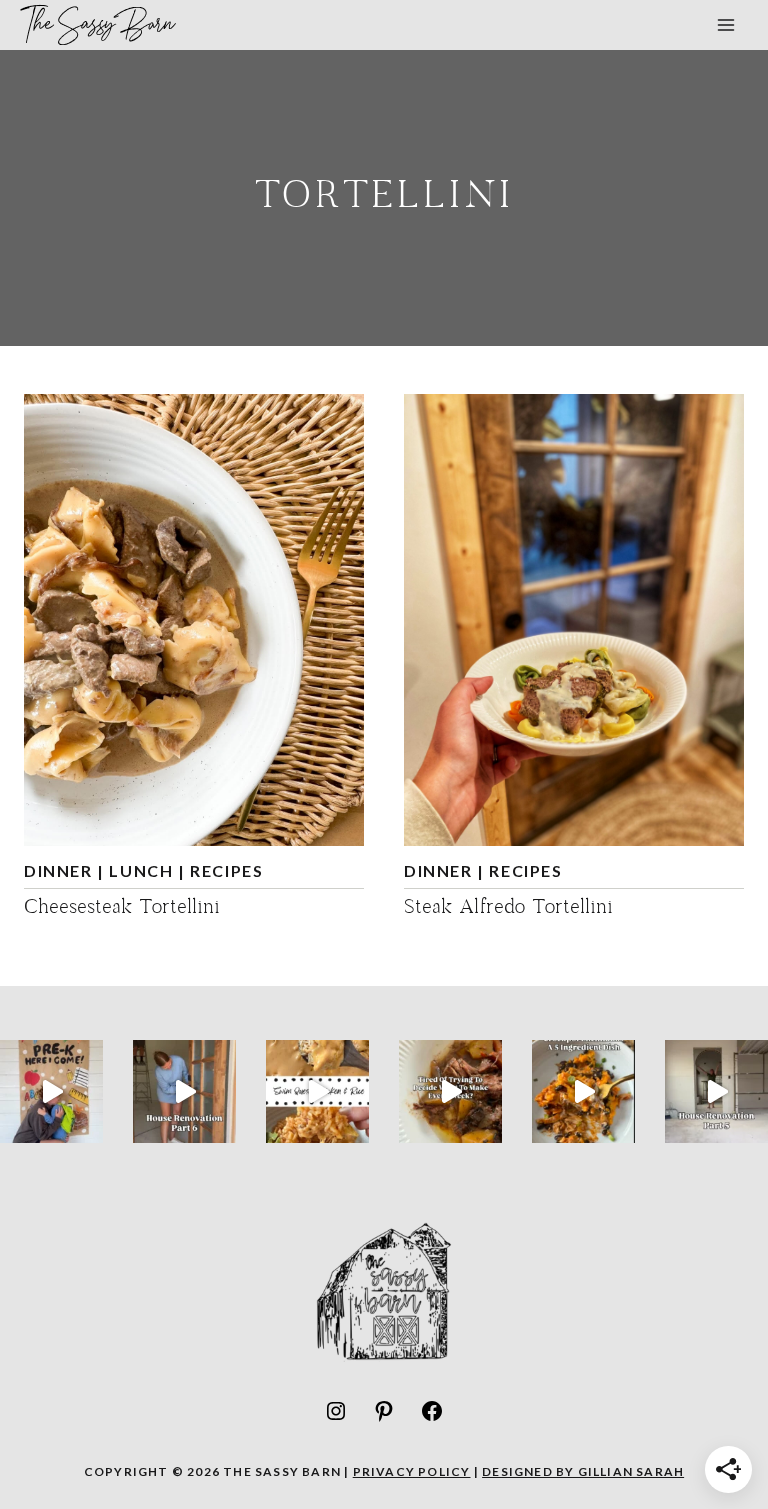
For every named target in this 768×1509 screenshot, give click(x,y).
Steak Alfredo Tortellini (508, 908)
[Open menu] (725, 24)
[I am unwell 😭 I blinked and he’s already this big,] (51, 1091)
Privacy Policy (412, 1471)
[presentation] (194, 620)
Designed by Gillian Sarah (583, 1471)
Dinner (58, 870)
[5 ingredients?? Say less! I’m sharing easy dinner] (583, 1091)
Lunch (141, 870)
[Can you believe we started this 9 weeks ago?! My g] (184, 1091)
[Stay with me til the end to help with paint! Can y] (716, 1091)
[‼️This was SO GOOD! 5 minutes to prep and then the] (317, 1091)
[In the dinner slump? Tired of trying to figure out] (450, 1091)
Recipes (226, 870)
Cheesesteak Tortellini (122, 908)
